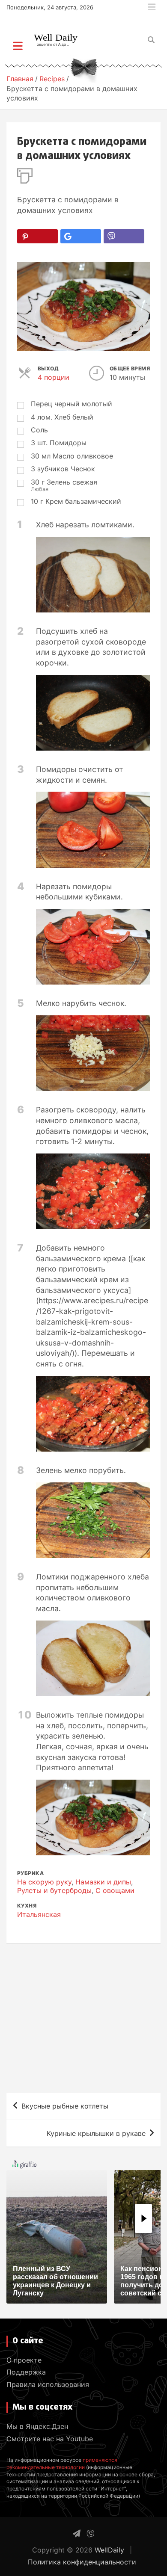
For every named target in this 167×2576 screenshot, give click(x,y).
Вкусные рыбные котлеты (65, 2106)
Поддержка (26, 2372)
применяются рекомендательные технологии (62, 2464)
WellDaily (109, 2550)
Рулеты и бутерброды (54, 1890)
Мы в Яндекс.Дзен (37, 2426)
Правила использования (48, 2384)
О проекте (24, 2360)
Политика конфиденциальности (82, 2562)
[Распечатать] (25, 174)
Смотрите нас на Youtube (50, 2439)
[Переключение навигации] (18, 46)
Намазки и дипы (103, 1882)
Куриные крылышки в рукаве (96, 2133)
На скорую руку (44, 1882)
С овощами (115, 1890)
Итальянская (39, 1914)
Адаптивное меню (152, 7)
